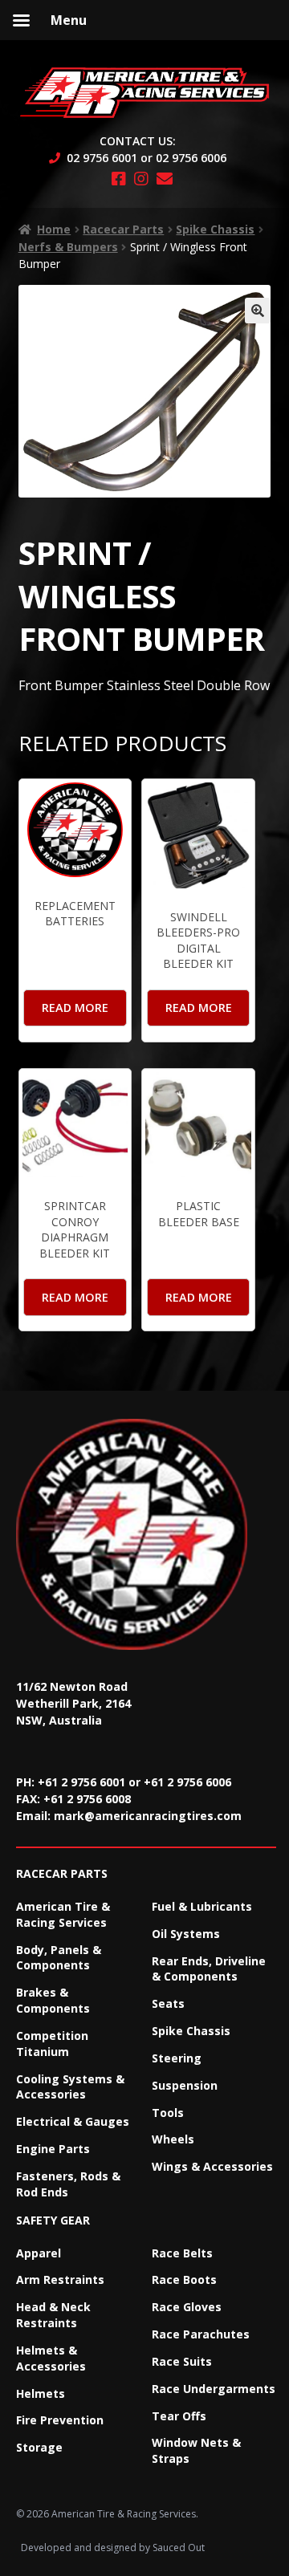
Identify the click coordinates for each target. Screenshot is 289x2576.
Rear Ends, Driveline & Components (209, 1969)
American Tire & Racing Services (63, 1914)
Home (54, 229)
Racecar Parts (123, 229)
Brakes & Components (53, 2000)
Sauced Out (179, 2548)
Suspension (185, 2085)
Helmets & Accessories (51, 2358)
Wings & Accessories (212, 2166)
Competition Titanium (52, 2044)
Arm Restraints (60, 2279)
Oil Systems (186, 1934)
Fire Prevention (60, 2420)
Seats (168, 2003)
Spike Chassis (215, 229)
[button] (258, 311)
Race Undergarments (214, 2389)
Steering (177, 2058)
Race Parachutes (201, 2334)
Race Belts (182, 2253)
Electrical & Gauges (73, 2121)
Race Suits (182, 2361)
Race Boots (184, 2279)
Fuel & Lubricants (202, 1906)
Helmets (41, 2393)
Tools (168, 2113)
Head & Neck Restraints (53, 2315)
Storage (39, 2447)
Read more (75, 1008)
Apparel (39, 2253)
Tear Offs (179, 2416)
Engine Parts (53, 2149)
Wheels (173, 2139)
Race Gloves (187, 2307)
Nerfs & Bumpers (68, 247)
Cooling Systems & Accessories (70, 2087)
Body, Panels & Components (59, 1958)
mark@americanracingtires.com (148, 1816)
